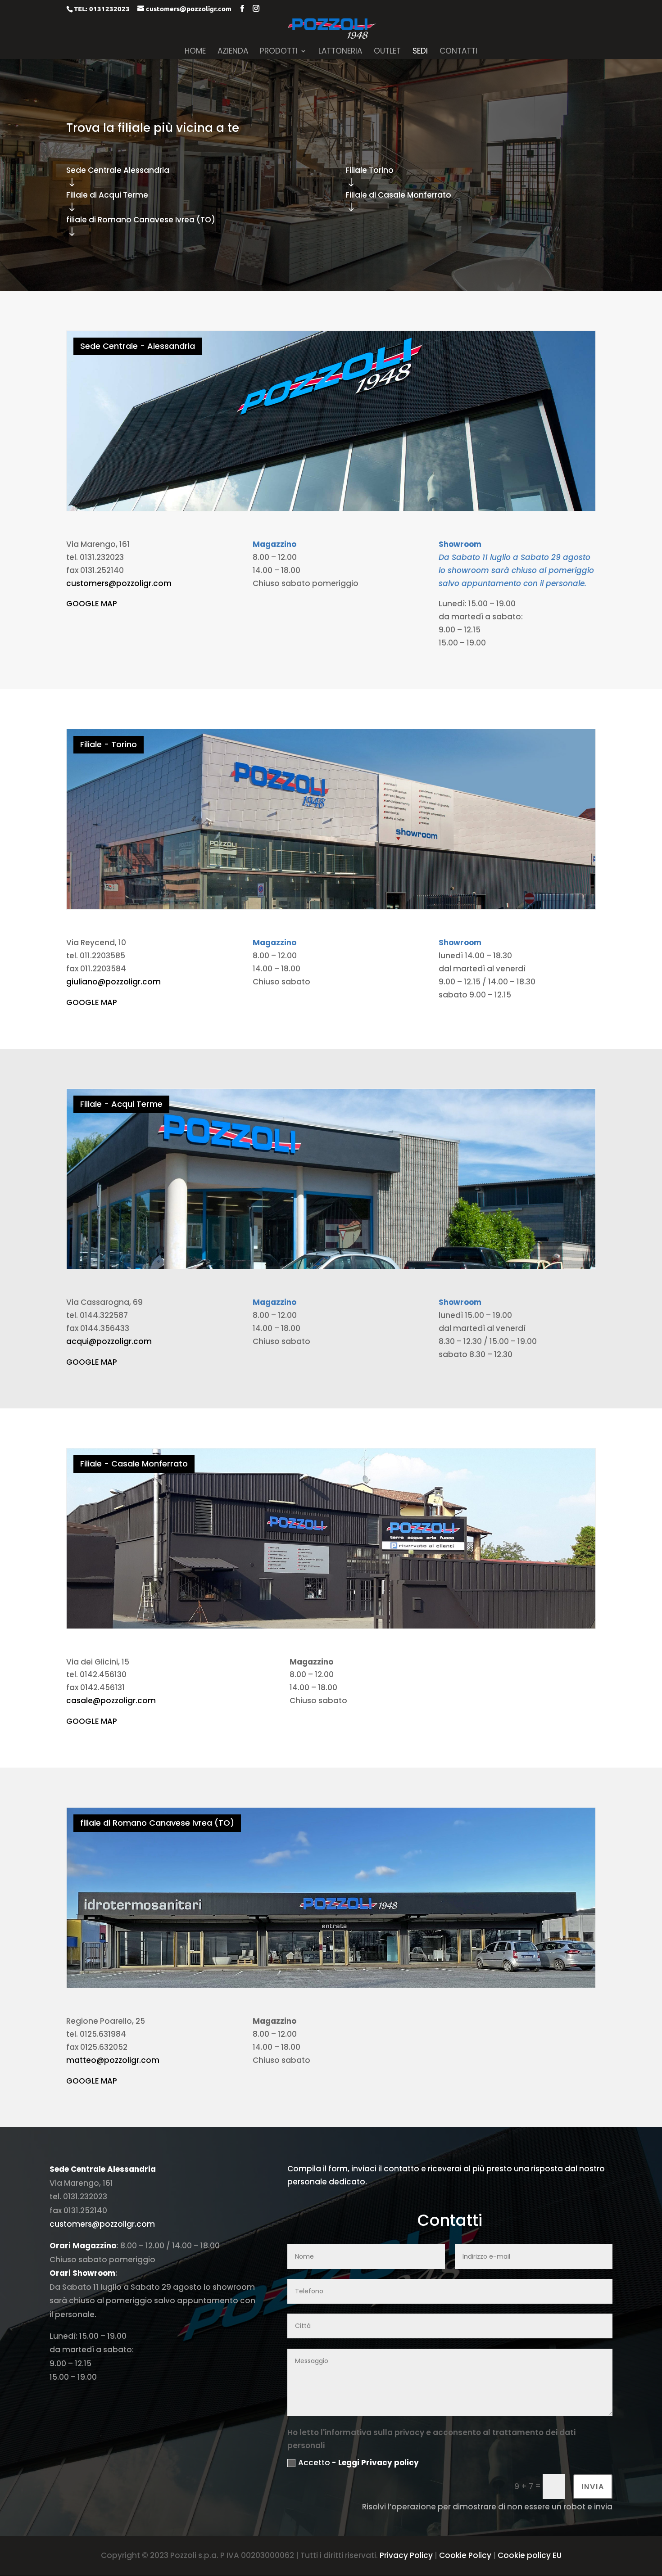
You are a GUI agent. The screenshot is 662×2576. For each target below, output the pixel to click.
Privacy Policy (406, 2555)
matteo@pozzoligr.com (113, 2060)
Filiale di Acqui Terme (107, 195)
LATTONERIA (340, 52)
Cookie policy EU (530, 2555)
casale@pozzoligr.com (111, 1701)
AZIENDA (233, 52)
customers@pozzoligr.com (119, 583)
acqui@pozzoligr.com (109, 1341)
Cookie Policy (465, 2555)
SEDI (420, 52)
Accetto (358, 2463)
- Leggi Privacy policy (375, 2463)
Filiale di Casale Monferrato (398, 195)
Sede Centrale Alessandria (118, 170)
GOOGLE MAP (92, 604)
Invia (593, 2487)
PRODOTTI (279, 52)
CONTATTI (458, 52)
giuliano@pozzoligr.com (113, 982)
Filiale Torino (370, 170)
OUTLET (387, 52)
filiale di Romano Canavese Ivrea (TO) (141, 220)
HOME (195, 52)
